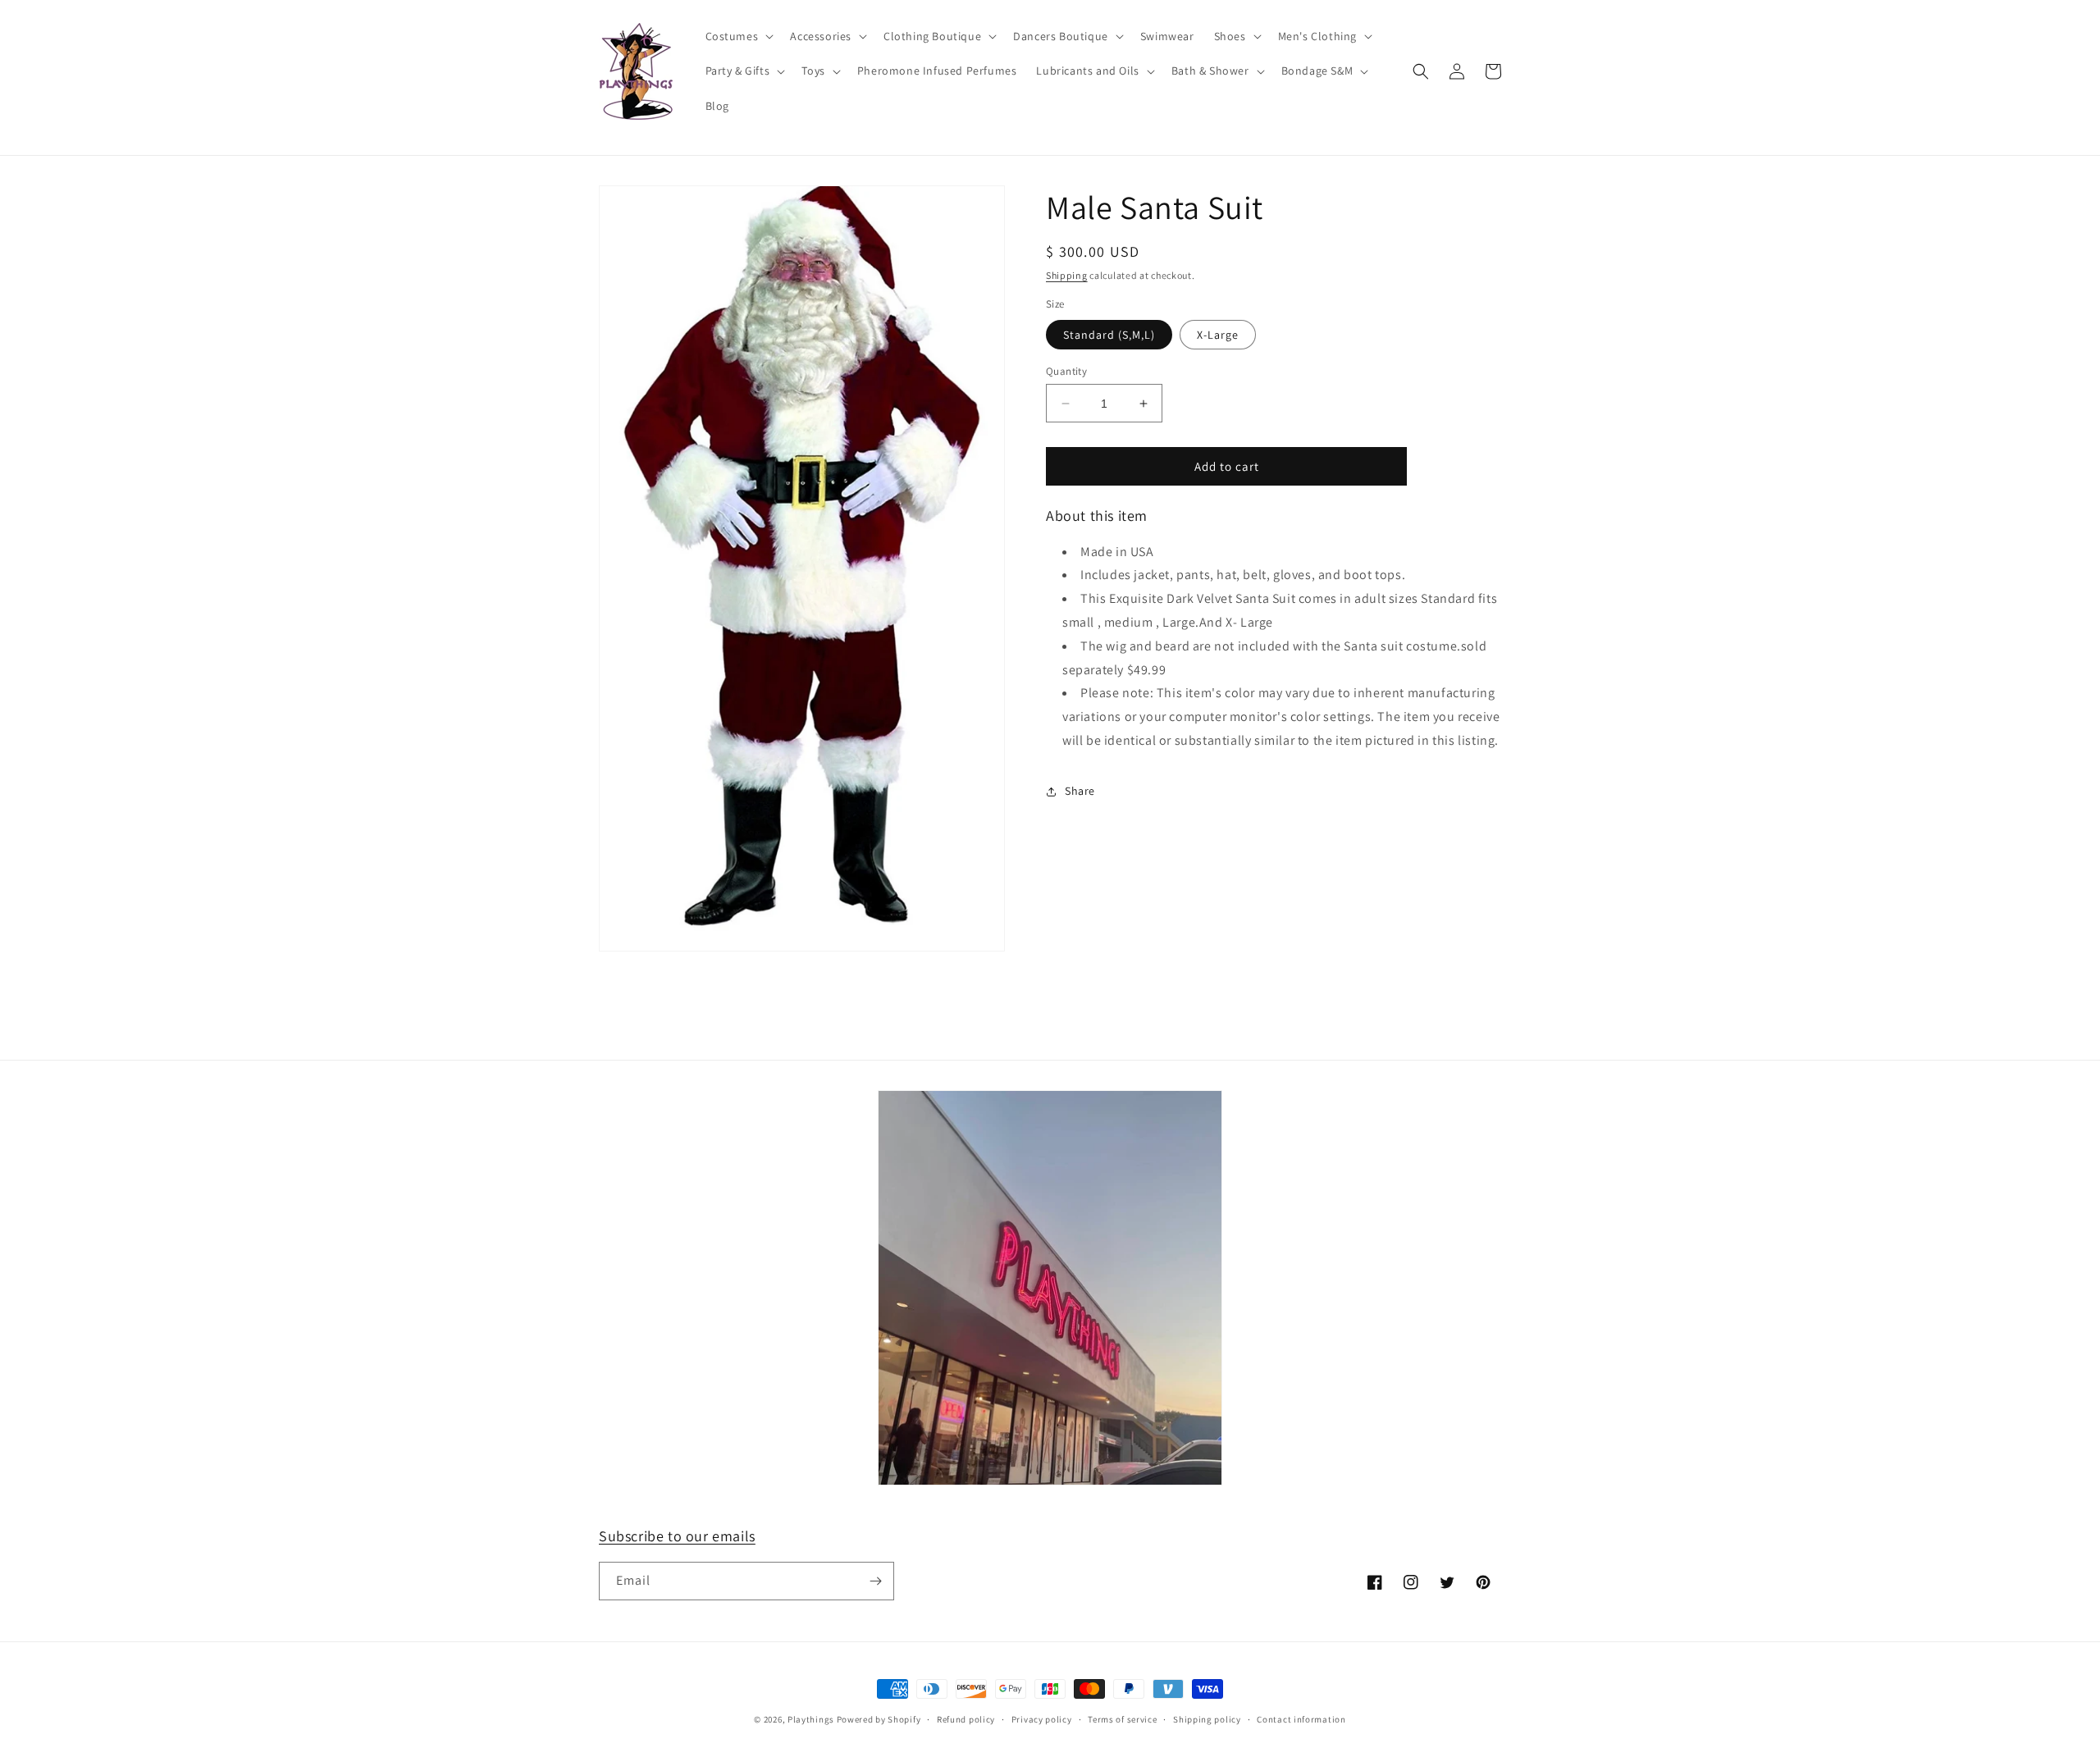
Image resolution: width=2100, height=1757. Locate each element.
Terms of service (1122, 1719)
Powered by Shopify (879, 1719)
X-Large (1218, 335)
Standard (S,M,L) (1109, 335)
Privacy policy (1042, 1719)
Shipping (1067, 275)
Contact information (1301, 1719)
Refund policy (966, 1719)
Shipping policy (1207, 1719)
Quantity (1066, 371)
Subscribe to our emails (677, 1536)
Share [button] (1080, 791)
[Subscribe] (875, 1581)
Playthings (811, 1719)
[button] (738, 36)
